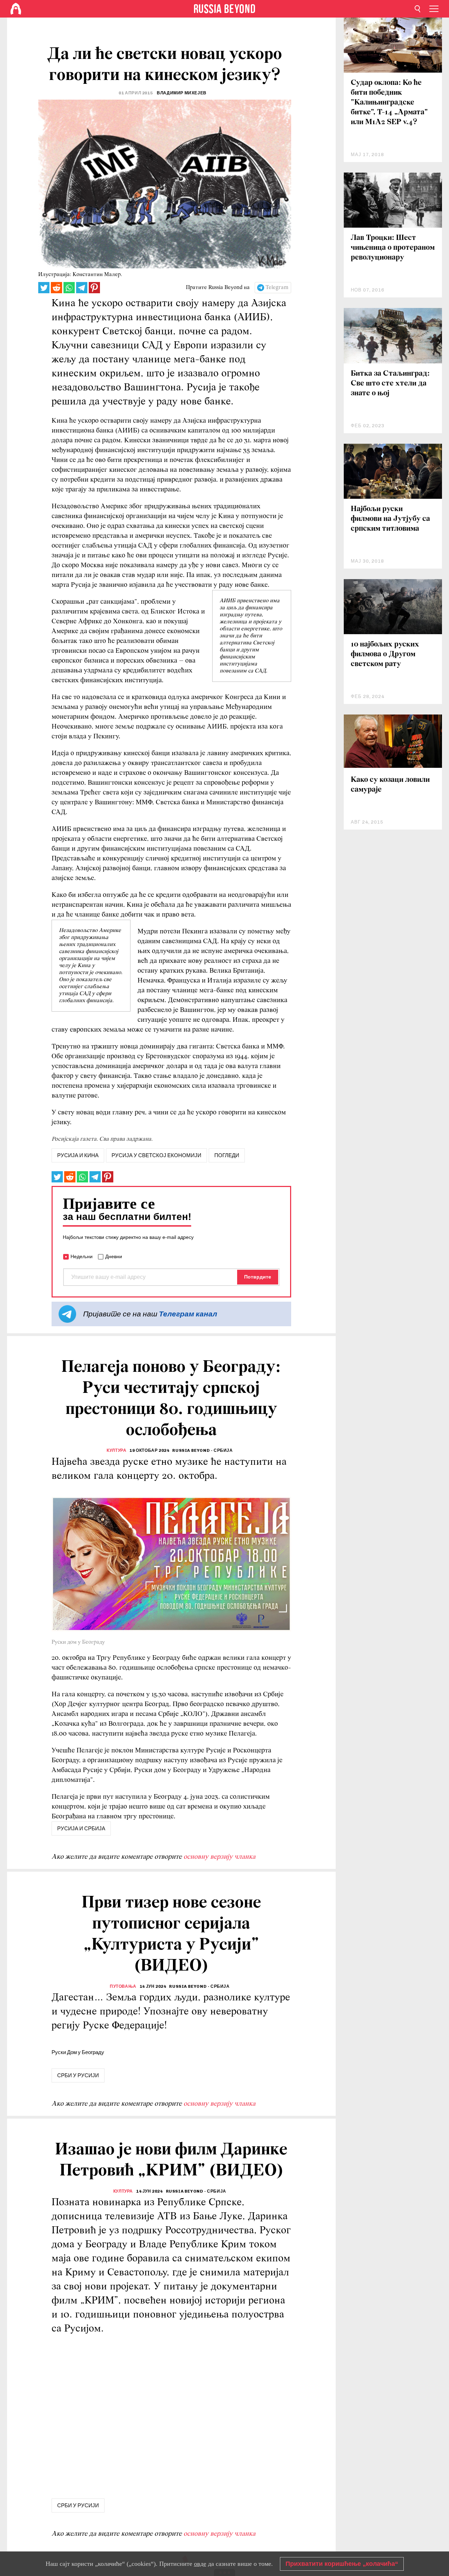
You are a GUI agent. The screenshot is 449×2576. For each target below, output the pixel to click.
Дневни (114, 1256)
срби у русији (78, 2075)
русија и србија (81, 1829)
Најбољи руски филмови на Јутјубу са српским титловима (390, 519)
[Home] (16, 9)
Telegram (277, 288)
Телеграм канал (188, 1314)
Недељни (82, 1256)
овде (200, 2564)
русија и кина (78, 1155)
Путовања (123, 1986)
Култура (116, 1450)
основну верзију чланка (219, 1857)
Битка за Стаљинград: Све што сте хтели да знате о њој (390, 384)
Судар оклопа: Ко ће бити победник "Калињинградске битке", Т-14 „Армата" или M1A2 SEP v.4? (389, 103)
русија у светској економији (156, 1155)
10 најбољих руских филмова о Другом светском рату (385, 654)
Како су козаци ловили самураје (390, 785)
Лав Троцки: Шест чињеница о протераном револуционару (393, 248)
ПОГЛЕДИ (227, 1155)
